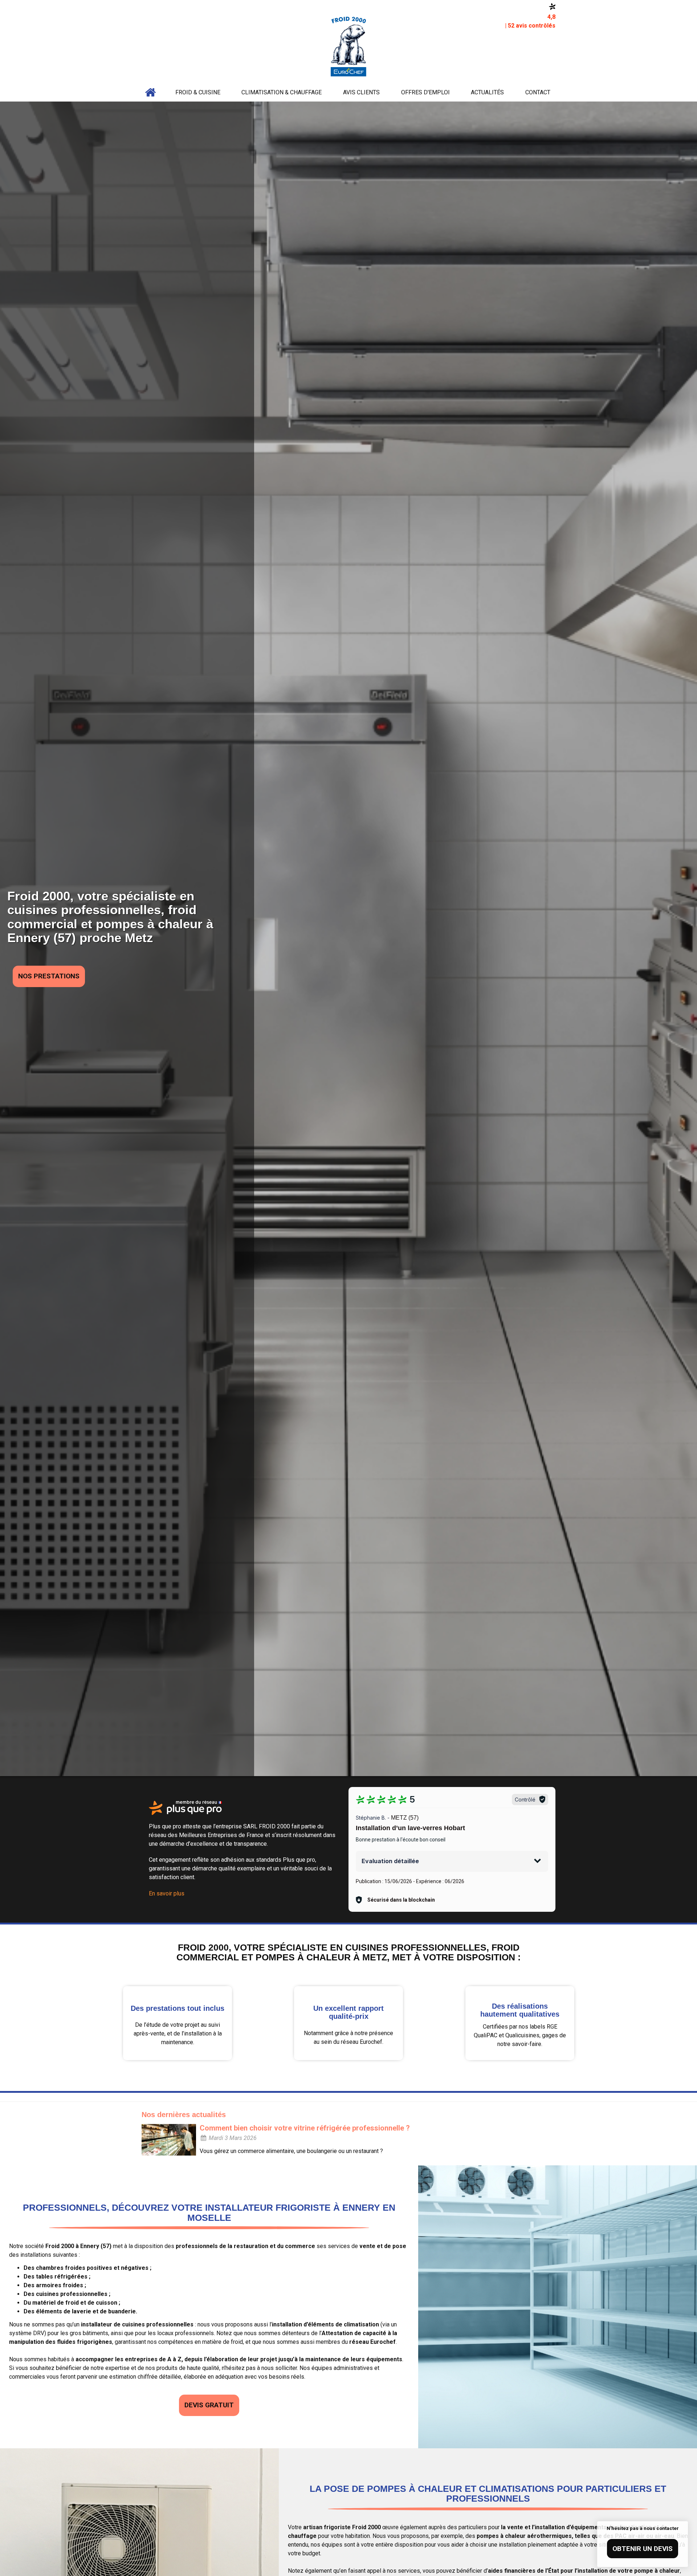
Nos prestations (49, 976)
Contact (538, 92)
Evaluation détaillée (390, 1861)
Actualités (487, 92)
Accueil (150, 93)
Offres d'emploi (425, 92)
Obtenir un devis (643, 2549)
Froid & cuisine (198, 92)
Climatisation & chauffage (282, 92)
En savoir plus (167, 1893)
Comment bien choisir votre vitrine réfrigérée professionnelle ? (305, 2128)
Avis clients (361, 92)
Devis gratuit (209, 2405)
